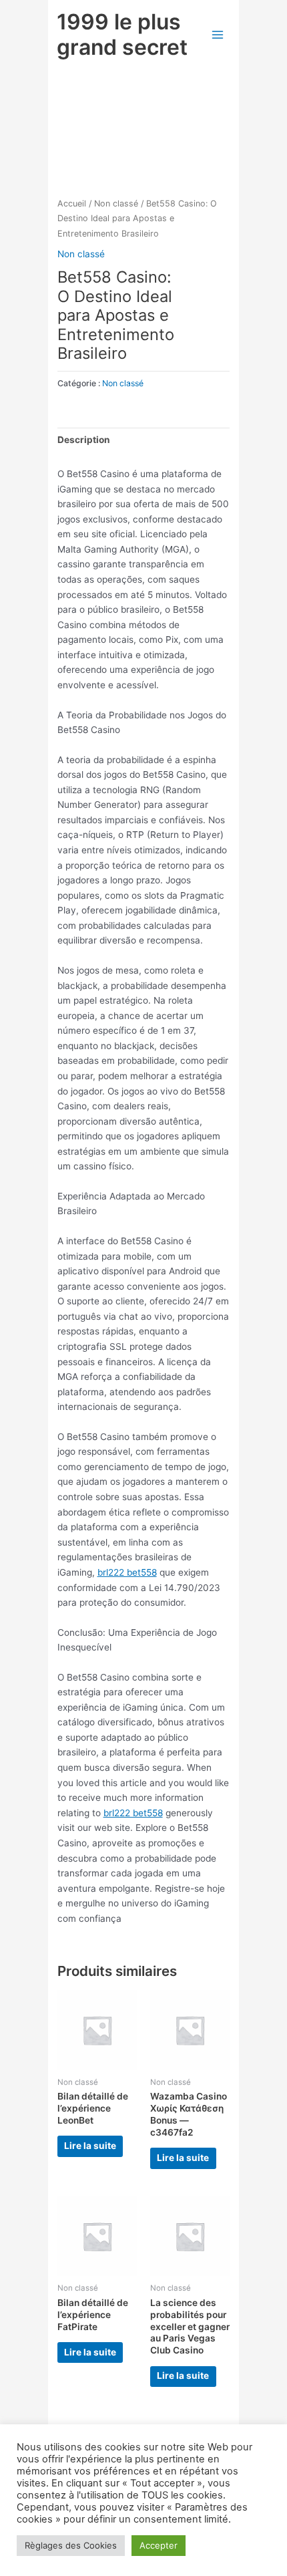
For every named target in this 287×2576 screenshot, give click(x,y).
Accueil (72, 203)
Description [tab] (84, 440)
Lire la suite (90, 2146)
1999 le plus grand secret (122, 34)
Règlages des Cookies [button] (71, 2545)
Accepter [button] (159, 2545)
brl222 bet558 (127, 1572)
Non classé (116, 203)
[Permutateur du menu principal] (217, 34)
